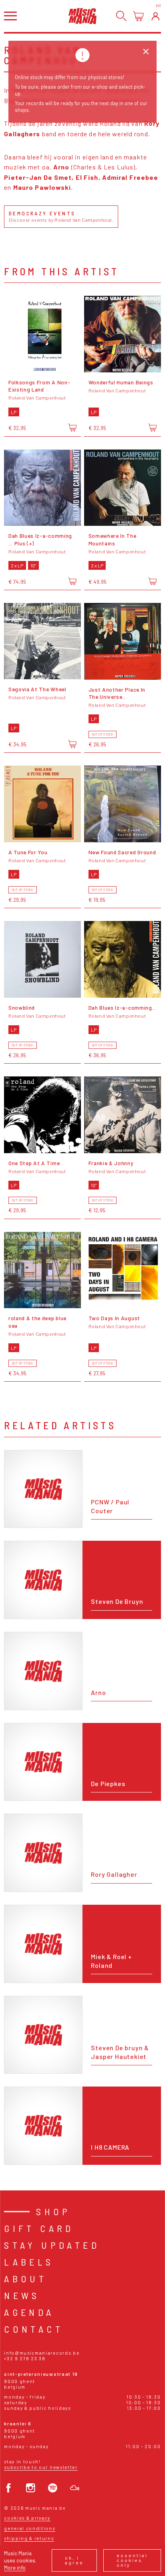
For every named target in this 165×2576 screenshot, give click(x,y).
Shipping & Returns (29, 2538)
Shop (53, 2211)
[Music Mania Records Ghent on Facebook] (9, 2488)
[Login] (156, 16)
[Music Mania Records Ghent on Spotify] (53, 2488)
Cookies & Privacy (27, 2518)
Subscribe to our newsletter (41, 2467)
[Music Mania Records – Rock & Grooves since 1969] (82, 16)
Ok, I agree (74, 2560)
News (22, 2295)
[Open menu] (10, 16)
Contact (34, 2329)
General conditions (29, 2528)
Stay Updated (52, 2245)
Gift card (39, 2228)
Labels (29, 2262)
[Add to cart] (72, 428)
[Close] (146, 52)
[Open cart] (138, 16)
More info (15, 2567)
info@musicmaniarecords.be (42, 2353)
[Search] (122, 16)
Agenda (29, 2312)
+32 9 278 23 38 (25, 2358)
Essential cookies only (132, 2560)
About (25, 2279)
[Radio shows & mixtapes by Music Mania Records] (75, 2488)
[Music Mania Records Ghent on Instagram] (31, 2488)
